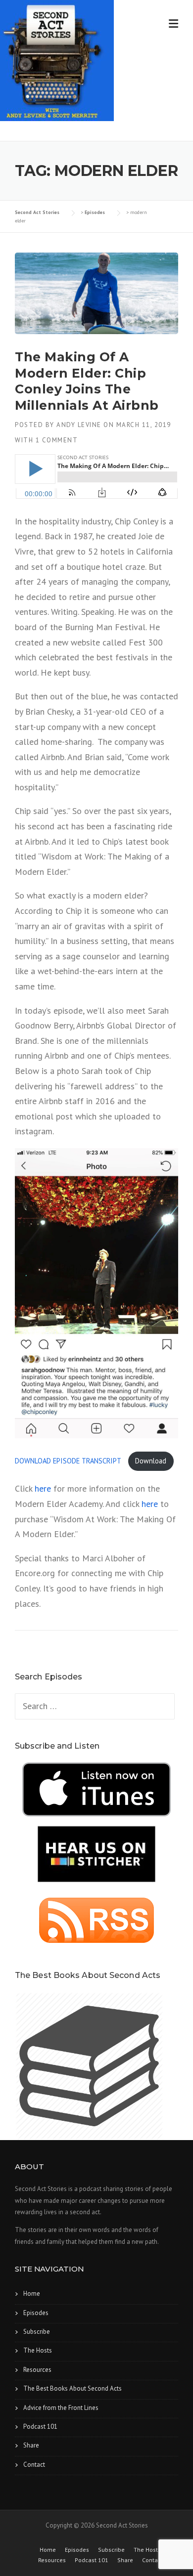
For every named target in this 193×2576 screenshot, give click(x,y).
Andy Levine (79, 425)
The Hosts (38, 2350)
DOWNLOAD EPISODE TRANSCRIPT (69, 1461)
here (43, 1488)
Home (32, 2294)
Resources (37, 2370)
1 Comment (57, 440)
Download (151, 1461)
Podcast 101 (40, 2426)
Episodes (36, 2313)
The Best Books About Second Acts (72, 2388)
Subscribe (37, 2332)
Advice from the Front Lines (61, 2408)
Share (31, 2445)
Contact (34, 2465)
